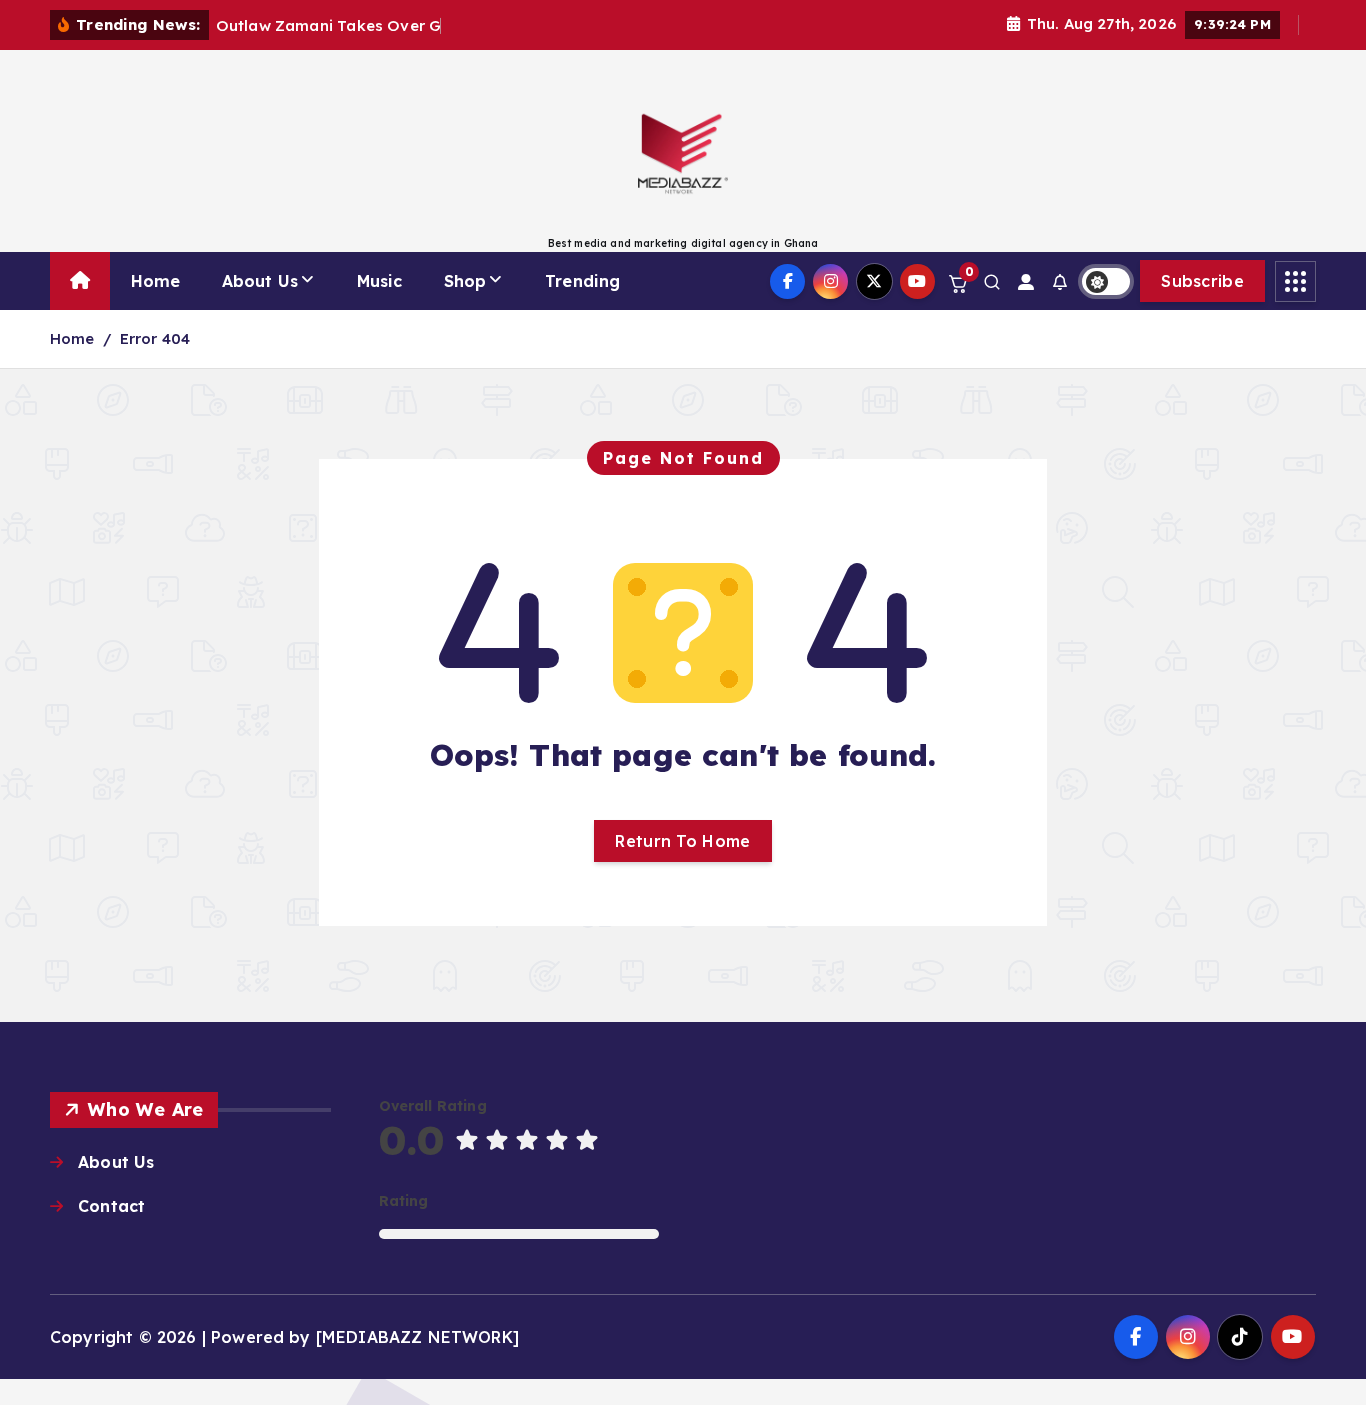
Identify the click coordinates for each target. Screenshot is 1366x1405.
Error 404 (155, 338)
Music (380, 281)
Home (156, 281)
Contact (111, 1206)
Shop (465, 281)
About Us (260, 281)
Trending (582, 281)
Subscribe (1202, 281)
